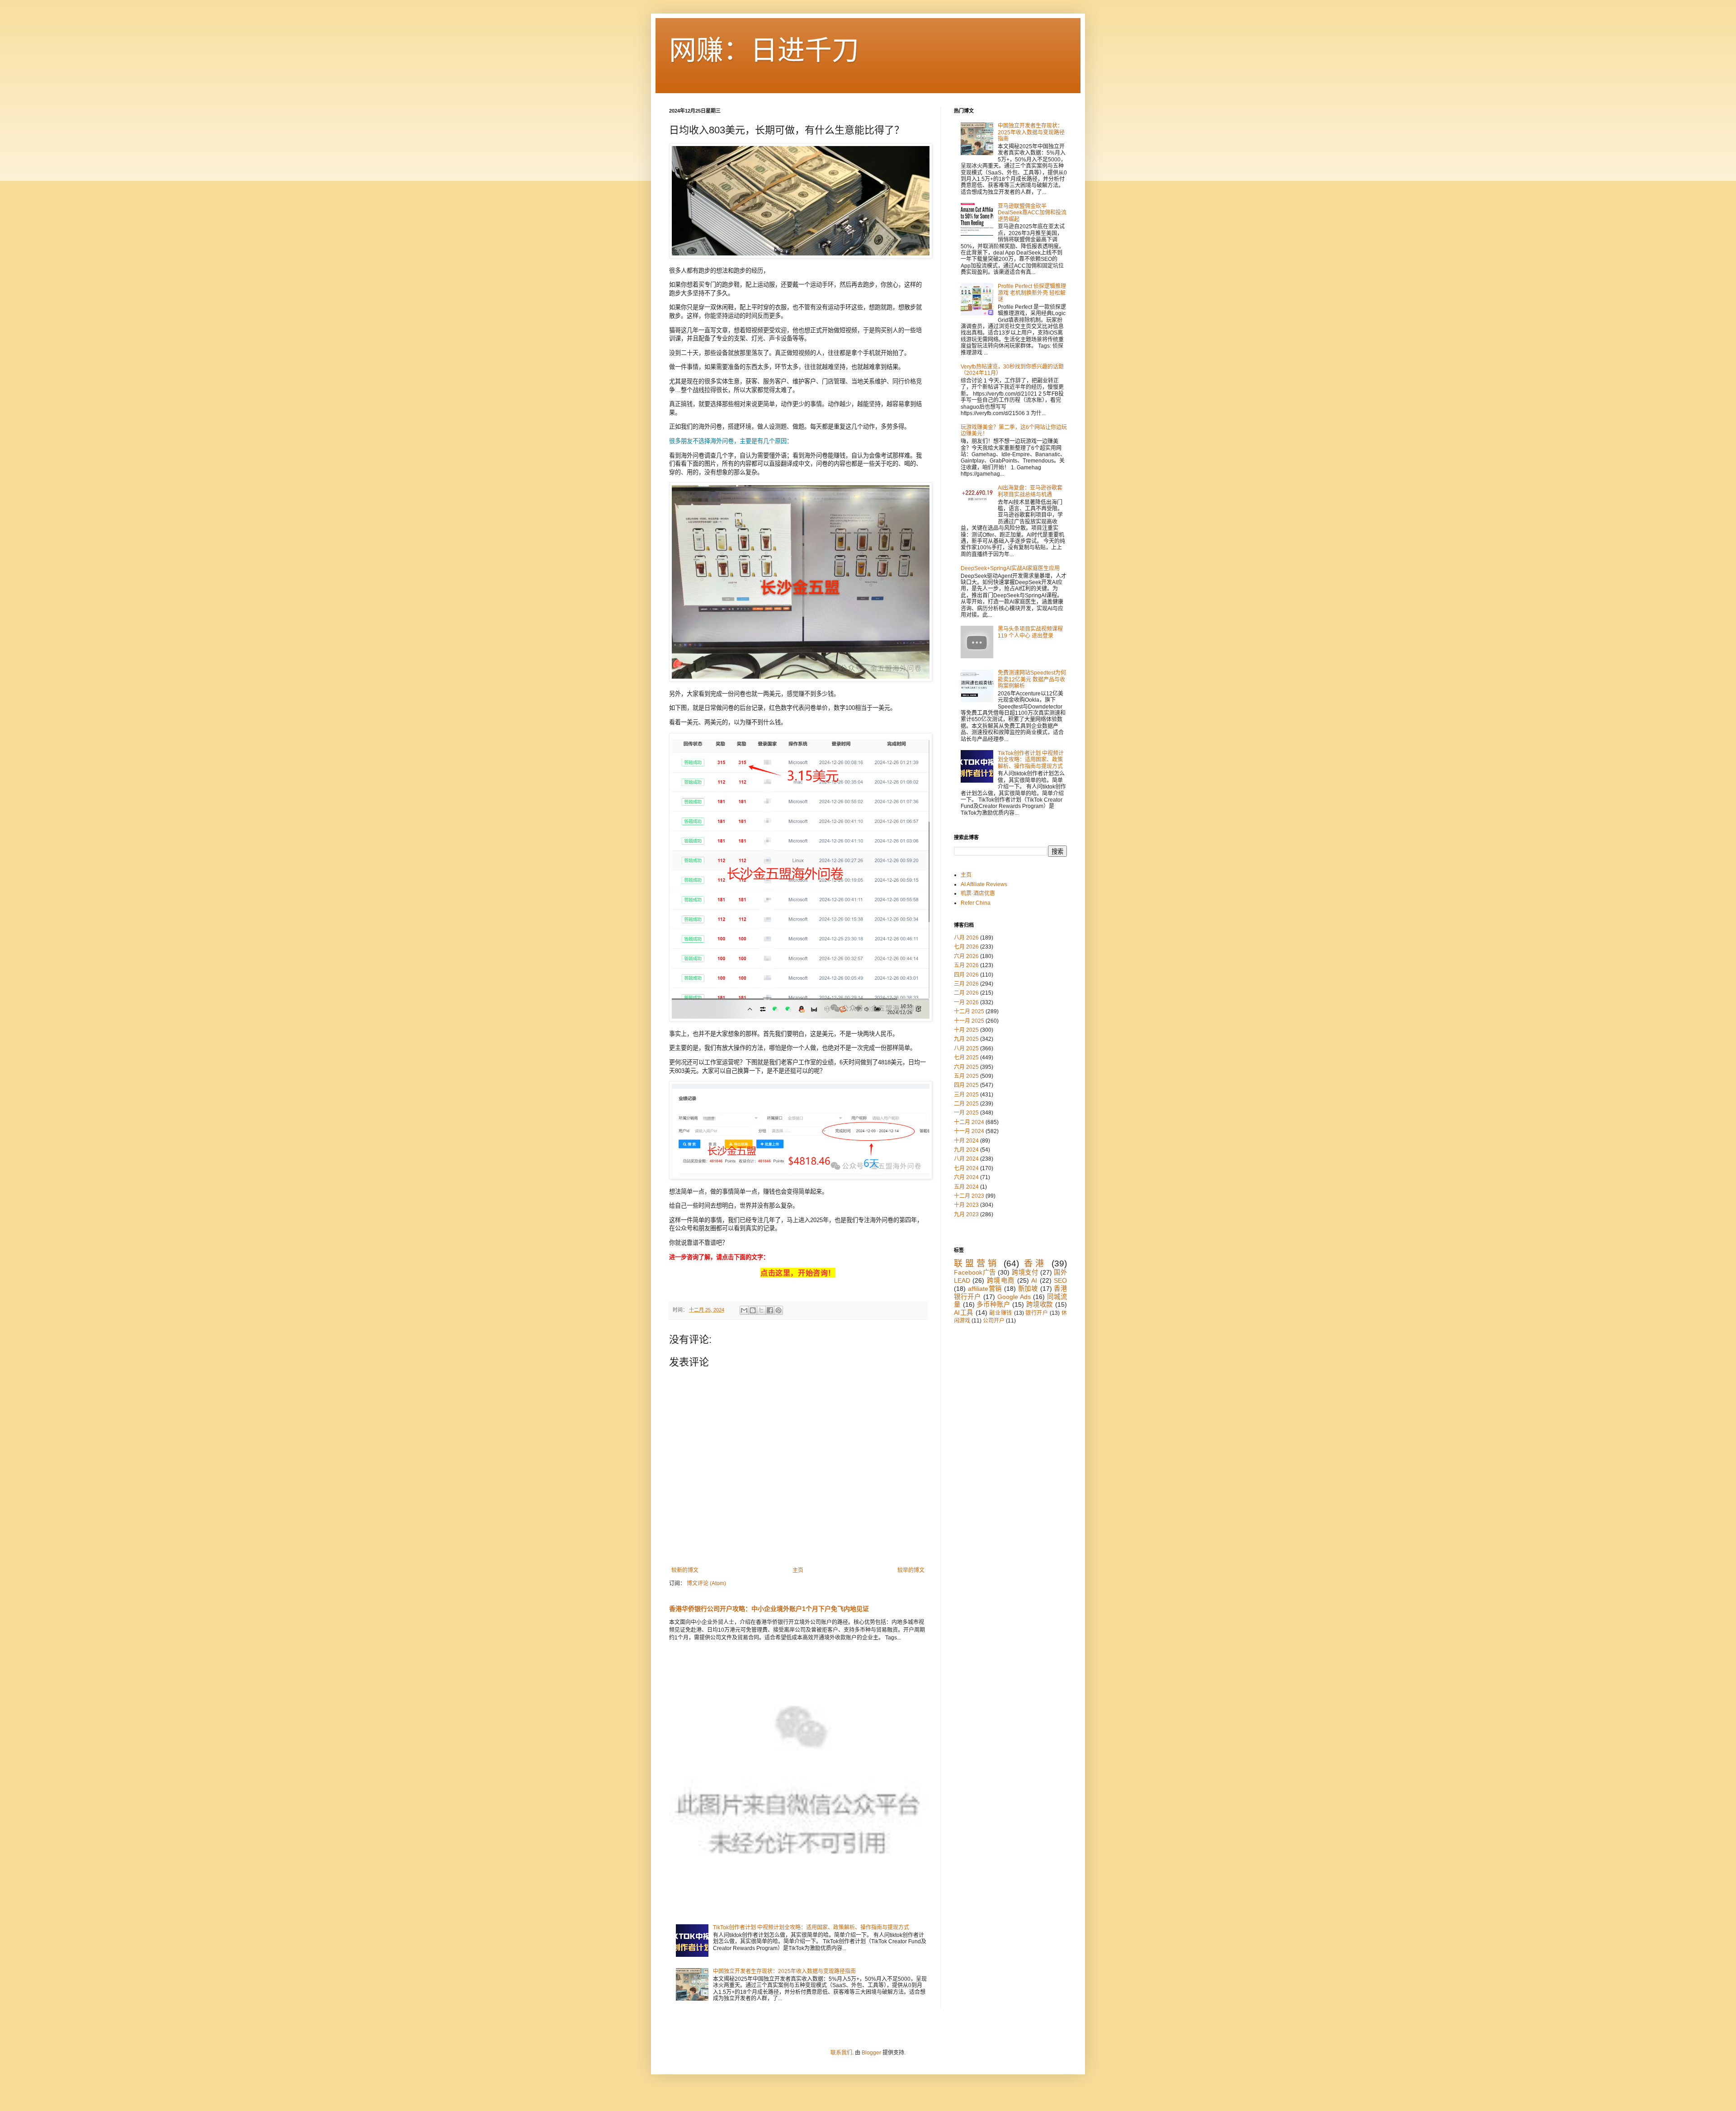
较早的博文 (911, 1570)
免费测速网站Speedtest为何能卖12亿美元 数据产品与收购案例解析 (1032, 679)
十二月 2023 (969, 1196)
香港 (1035, 1263)
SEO (1060, 1280)
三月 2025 (966, 1095)
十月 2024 (966, 1141)
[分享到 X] (761, 1310)
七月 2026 (966, 947)
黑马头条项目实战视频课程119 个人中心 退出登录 (1030, 632)
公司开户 (994, 1321)
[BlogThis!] (753, 1310)
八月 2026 (966, 938)
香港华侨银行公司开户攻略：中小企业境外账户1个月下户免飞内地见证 (769, 1609)
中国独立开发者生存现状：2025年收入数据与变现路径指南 (784, 1971)
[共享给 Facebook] (770, 1310)
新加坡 (1028, 1289)
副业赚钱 (1001, 1313)
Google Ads (1014, 1297)
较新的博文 (685, 1570)
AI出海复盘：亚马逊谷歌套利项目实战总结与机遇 (1030, 491)
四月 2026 (966, 975)
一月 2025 (966, 1113)
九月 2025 (966, 1039)
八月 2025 (966, 1048)
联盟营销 (976, 1263)
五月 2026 (966, 965)
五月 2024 (966, 1187)
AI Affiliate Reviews (984, 884)
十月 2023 (966, 1205)
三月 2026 (966, 984)
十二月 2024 (969, 1122)
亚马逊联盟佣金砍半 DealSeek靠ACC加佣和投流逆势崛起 (1032, 213)
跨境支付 (1025, 1272)
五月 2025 (966, 1076)
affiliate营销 (985, 1289)
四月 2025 (966, 1085)
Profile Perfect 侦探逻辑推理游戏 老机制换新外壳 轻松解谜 (1032, 293)
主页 (798, 1570)
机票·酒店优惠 (978, 893)
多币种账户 (993, 1304)
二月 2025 (966, 1104)
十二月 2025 (969, 1011)
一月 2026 (966, 1002)
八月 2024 (966, 1159)
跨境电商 (1001, 1280)
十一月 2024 (969, 1131)
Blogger (871, 2053)
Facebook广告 (975, 1272)
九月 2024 (966, 1150)
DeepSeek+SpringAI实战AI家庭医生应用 (1010, 568)
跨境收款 (1040, 1304)
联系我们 (841, 2053)
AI (1034, 1280)
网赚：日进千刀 (764, 50)
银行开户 (1037, 1313)
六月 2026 (966, 956)
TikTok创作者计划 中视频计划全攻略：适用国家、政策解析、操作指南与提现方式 (811, 1927)
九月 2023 (966, 1214)
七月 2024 (966, 1168)
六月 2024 (966, 1177)
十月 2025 (966, 1030)
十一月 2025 (969, 1021)
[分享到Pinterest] (778, 1310)
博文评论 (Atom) (706, 1583)
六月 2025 (966, 1067)
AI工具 (964, 1313)
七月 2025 (966, 1058)
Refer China (976, 903)
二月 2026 (966, 993)
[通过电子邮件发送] (744, 1310)
